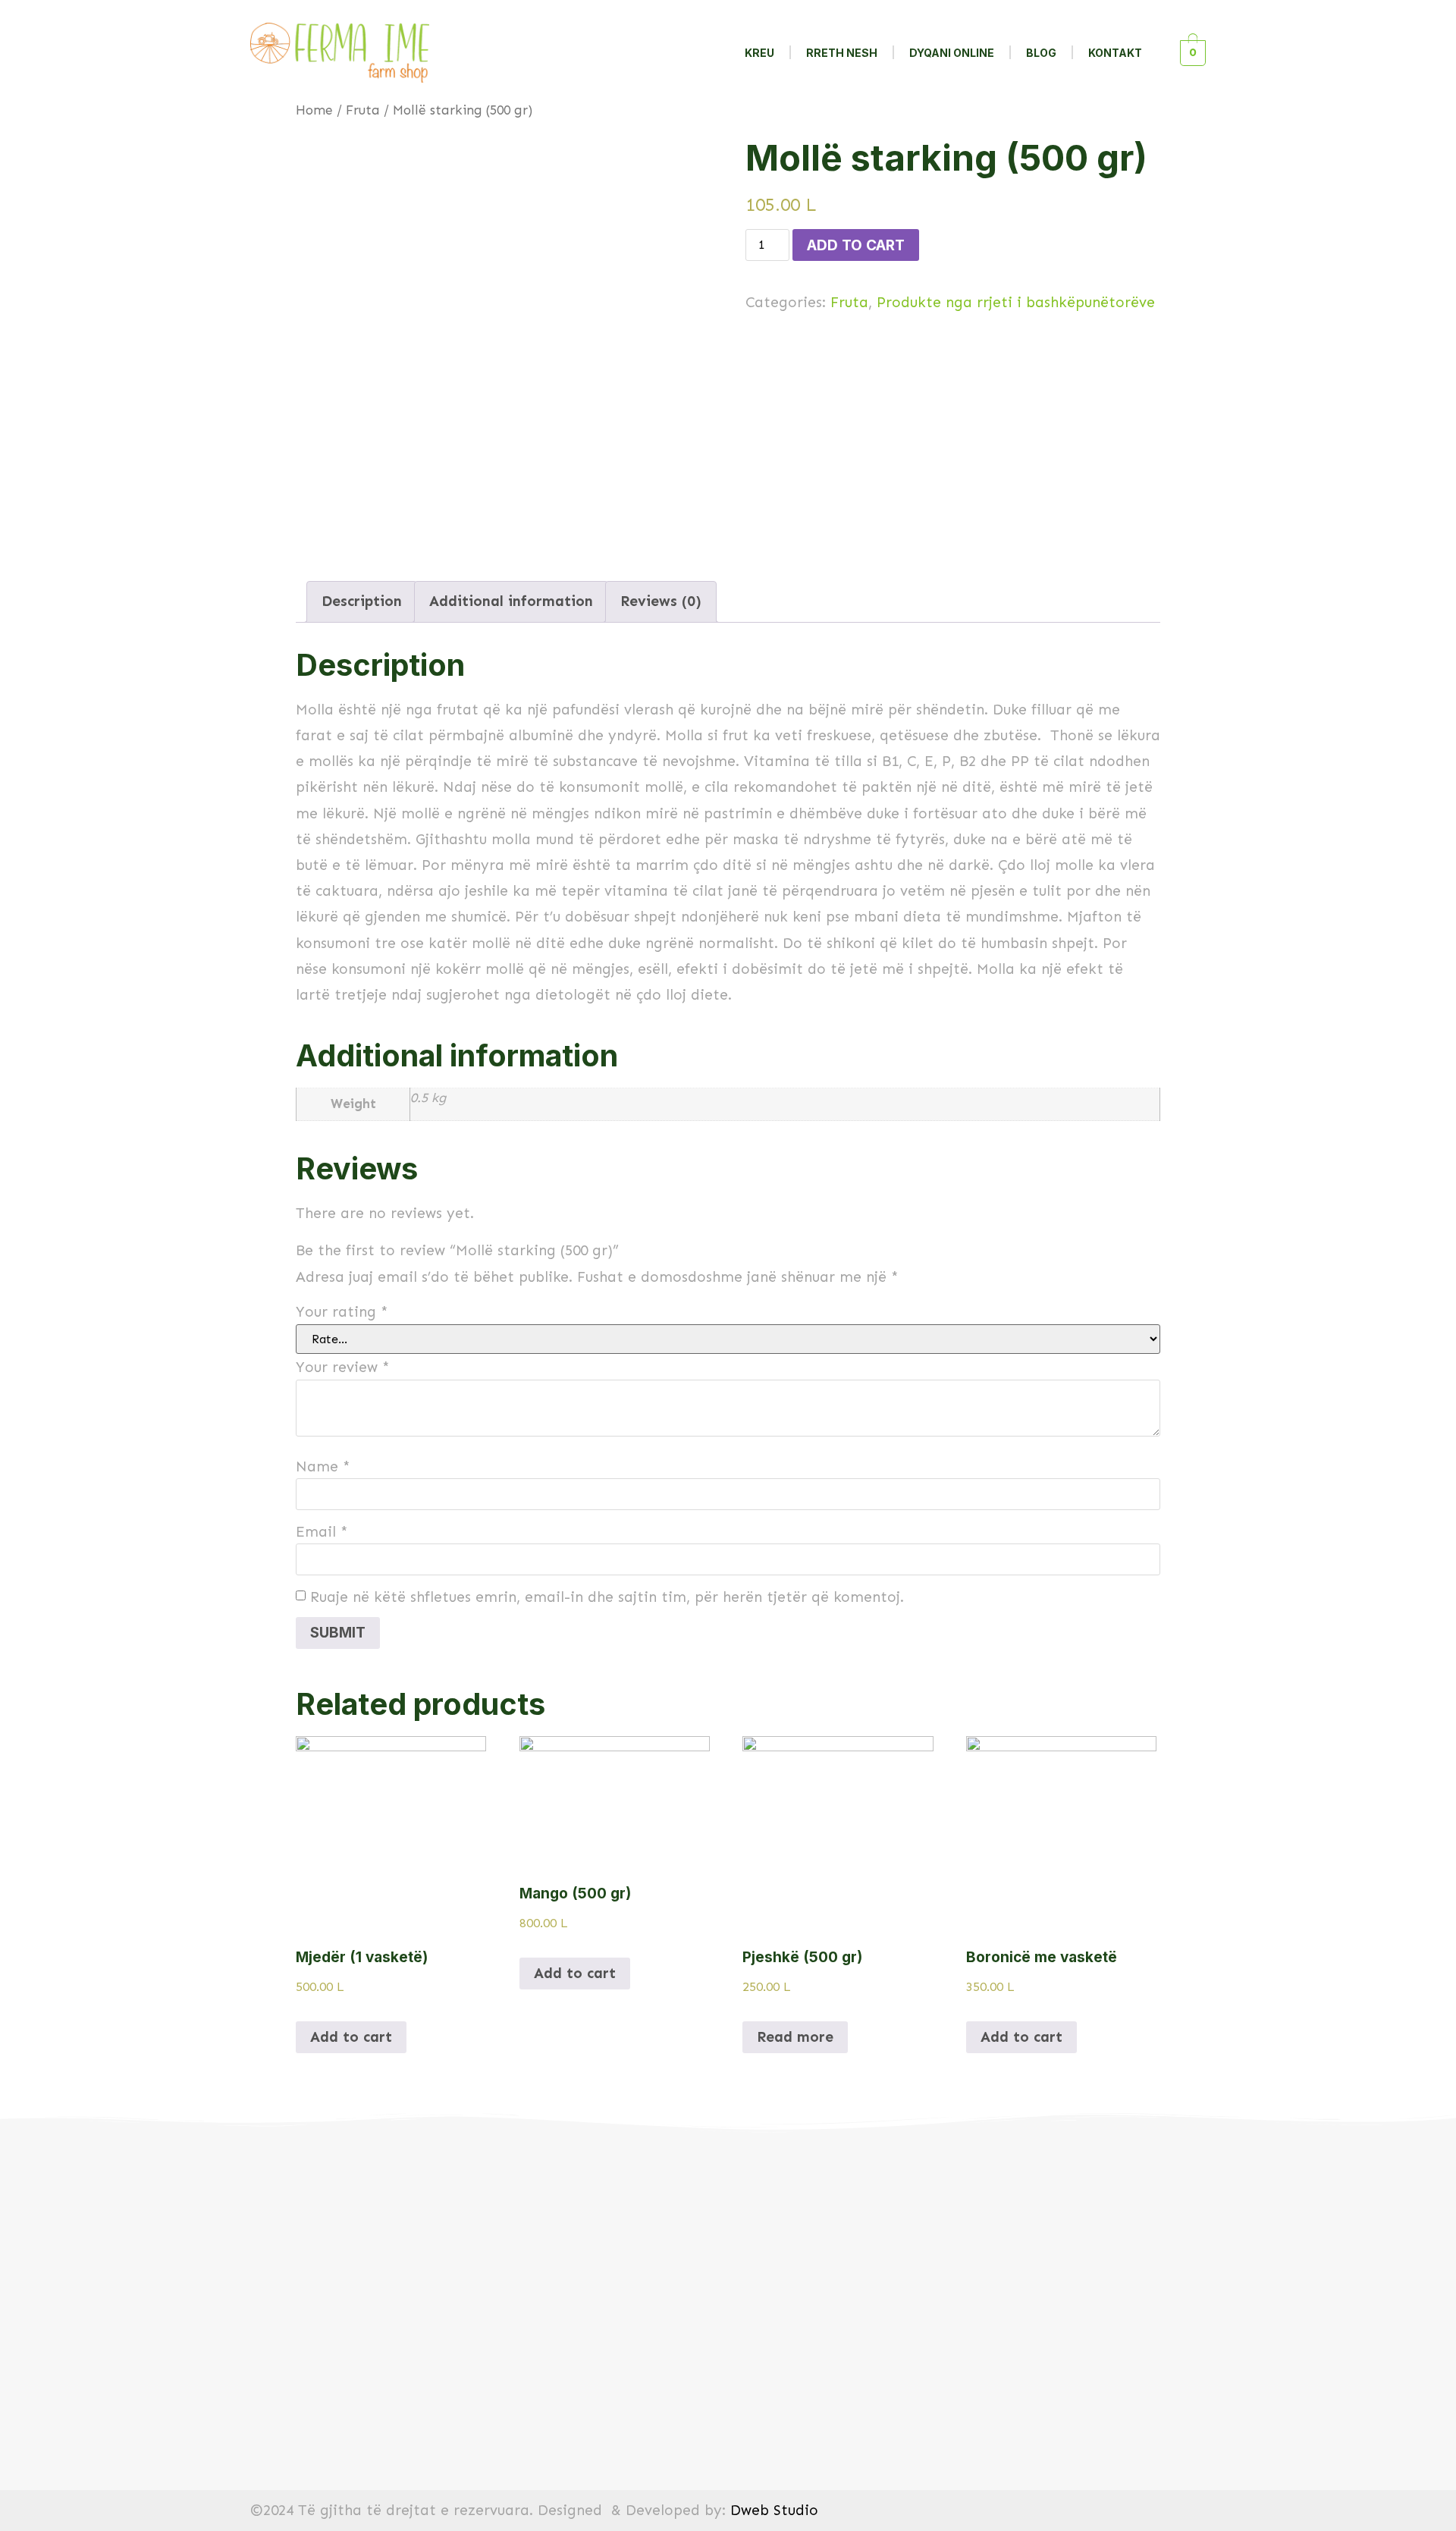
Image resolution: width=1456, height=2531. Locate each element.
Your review (343, 1367)
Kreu (759, 53)
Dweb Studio (774, 2510)
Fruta (363, 110)
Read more (795, 2037)
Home (314, 110)
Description (362, 601)
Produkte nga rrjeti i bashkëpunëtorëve (1016, 302)
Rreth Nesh (842, 53)
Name (323, 1466)
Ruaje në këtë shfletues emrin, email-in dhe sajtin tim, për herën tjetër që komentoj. (607, 1597)
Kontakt (1115, 53)
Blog (1041, 53)
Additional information (511, 601)
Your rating (342, 1312)
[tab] (362, 602)
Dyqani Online (952, 53)
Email (322, 1532)
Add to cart (856, 245)
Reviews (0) (661, 601)
